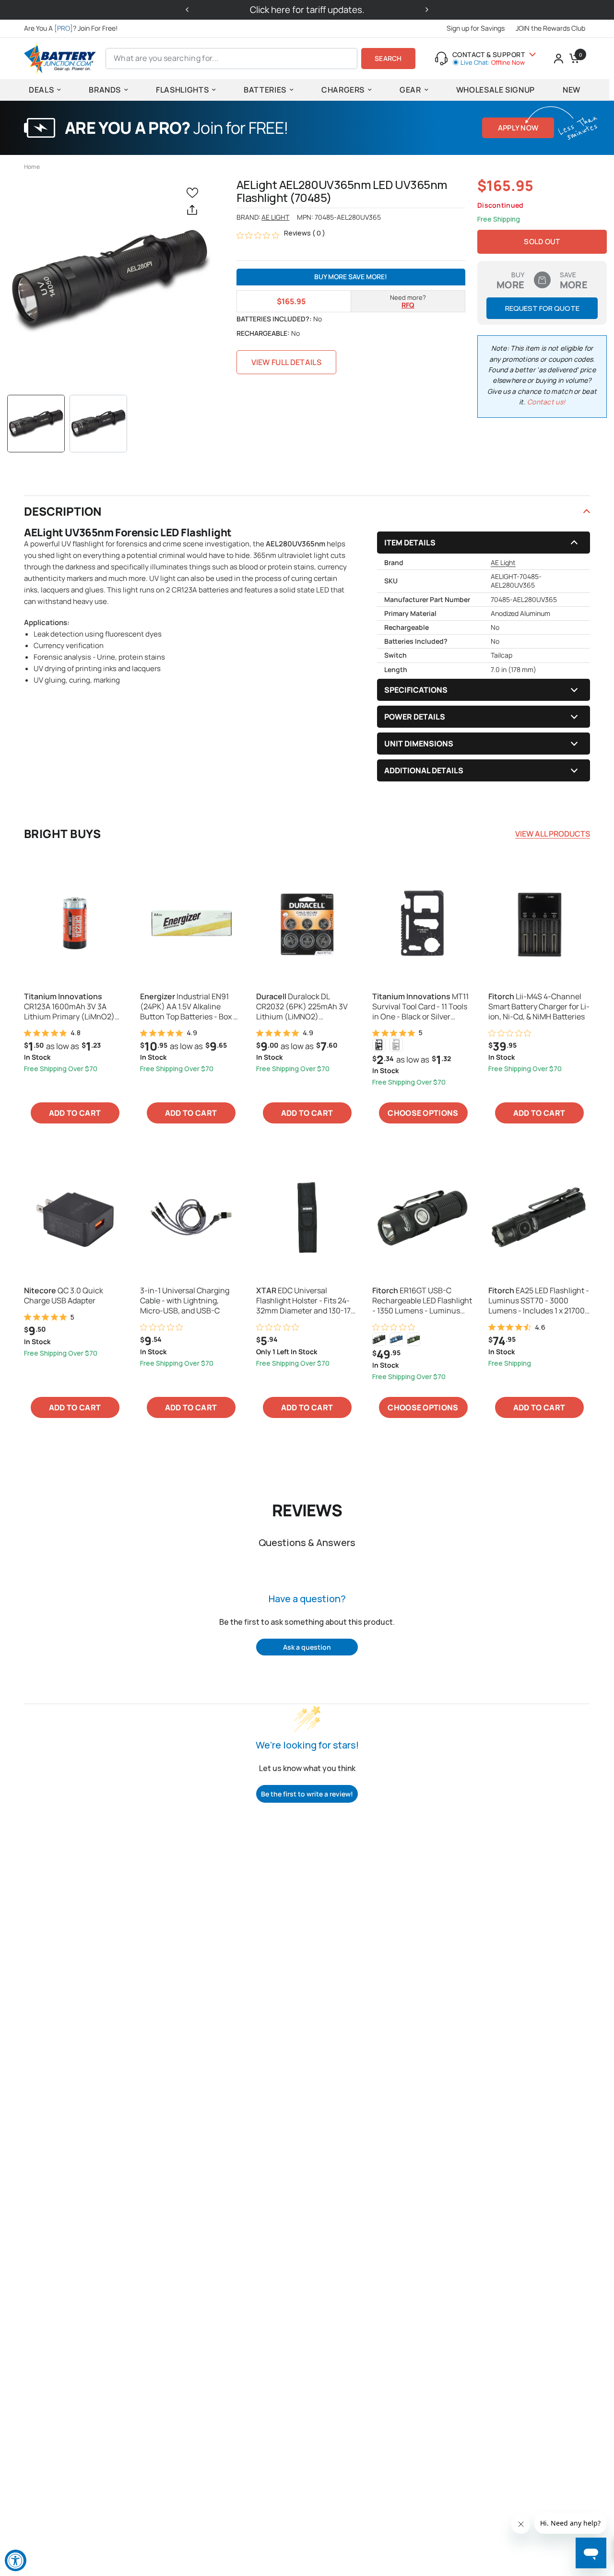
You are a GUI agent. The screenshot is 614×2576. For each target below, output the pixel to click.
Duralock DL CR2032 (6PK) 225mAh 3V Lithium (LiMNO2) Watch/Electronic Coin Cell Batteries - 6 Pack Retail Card (307, 1006)
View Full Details (286, 362)
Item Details (410, 543)
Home (32, 167)
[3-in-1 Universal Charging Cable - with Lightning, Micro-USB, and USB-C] (191, 1217)
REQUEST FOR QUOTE (542, 308)
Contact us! (546, 402)
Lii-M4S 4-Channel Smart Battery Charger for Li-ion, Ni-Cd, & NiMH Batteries (539, 1006)
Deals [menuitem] (41, 90)
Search (388, 58)
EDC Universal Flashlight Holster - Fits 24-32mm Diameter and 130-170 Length (306, 1300)
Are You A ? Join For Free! (71, 28)
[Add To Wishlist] (194, 192)
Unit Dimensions (419, 744)
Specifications (416, 690)
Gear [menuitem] (410, 90)
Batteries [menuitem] (265, 90)
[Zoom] (109, 281)
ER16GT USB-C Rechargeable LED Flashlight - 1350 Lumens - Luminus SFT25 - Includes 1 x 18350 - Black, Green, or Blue (422, 1300)
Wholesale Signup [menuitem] (496, 90)
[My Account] (559, 59)
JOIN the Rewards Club (550, 28)
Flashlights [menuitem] (182, 90)
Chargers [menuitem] (343, 90)
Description (63, 511)
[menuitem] (73, 28)
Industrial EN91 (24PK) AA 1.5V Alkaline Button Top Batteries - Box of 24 (190, 1006)
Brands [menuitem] (105, 90)
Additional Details (424, 770)
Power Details (415, 717)
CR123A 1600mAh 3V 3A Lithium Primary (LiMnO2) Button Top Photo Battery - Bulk (71, 1006)
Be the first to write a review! (307, 1794)
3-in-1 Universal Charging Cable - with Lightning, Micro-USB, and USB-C (185, 1300)
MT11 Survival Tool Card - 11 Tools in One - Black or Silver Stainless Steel (420, 1006)
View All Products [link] (553, 834)
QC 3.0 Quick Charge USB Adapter (64, 1296)
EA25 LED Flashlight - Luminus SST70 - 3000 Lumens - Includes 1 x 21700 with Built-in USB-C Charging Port (539, 1300)
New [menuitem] (572, 90)
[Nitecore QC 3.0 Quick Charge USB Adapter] (75, 1217)
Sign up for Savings (476, 28)
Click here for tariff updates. (307, 10)
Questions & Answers (307, 1542)
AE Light (275, 217)
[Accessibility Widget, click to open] (16, 2560)
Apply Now (518, 128)
